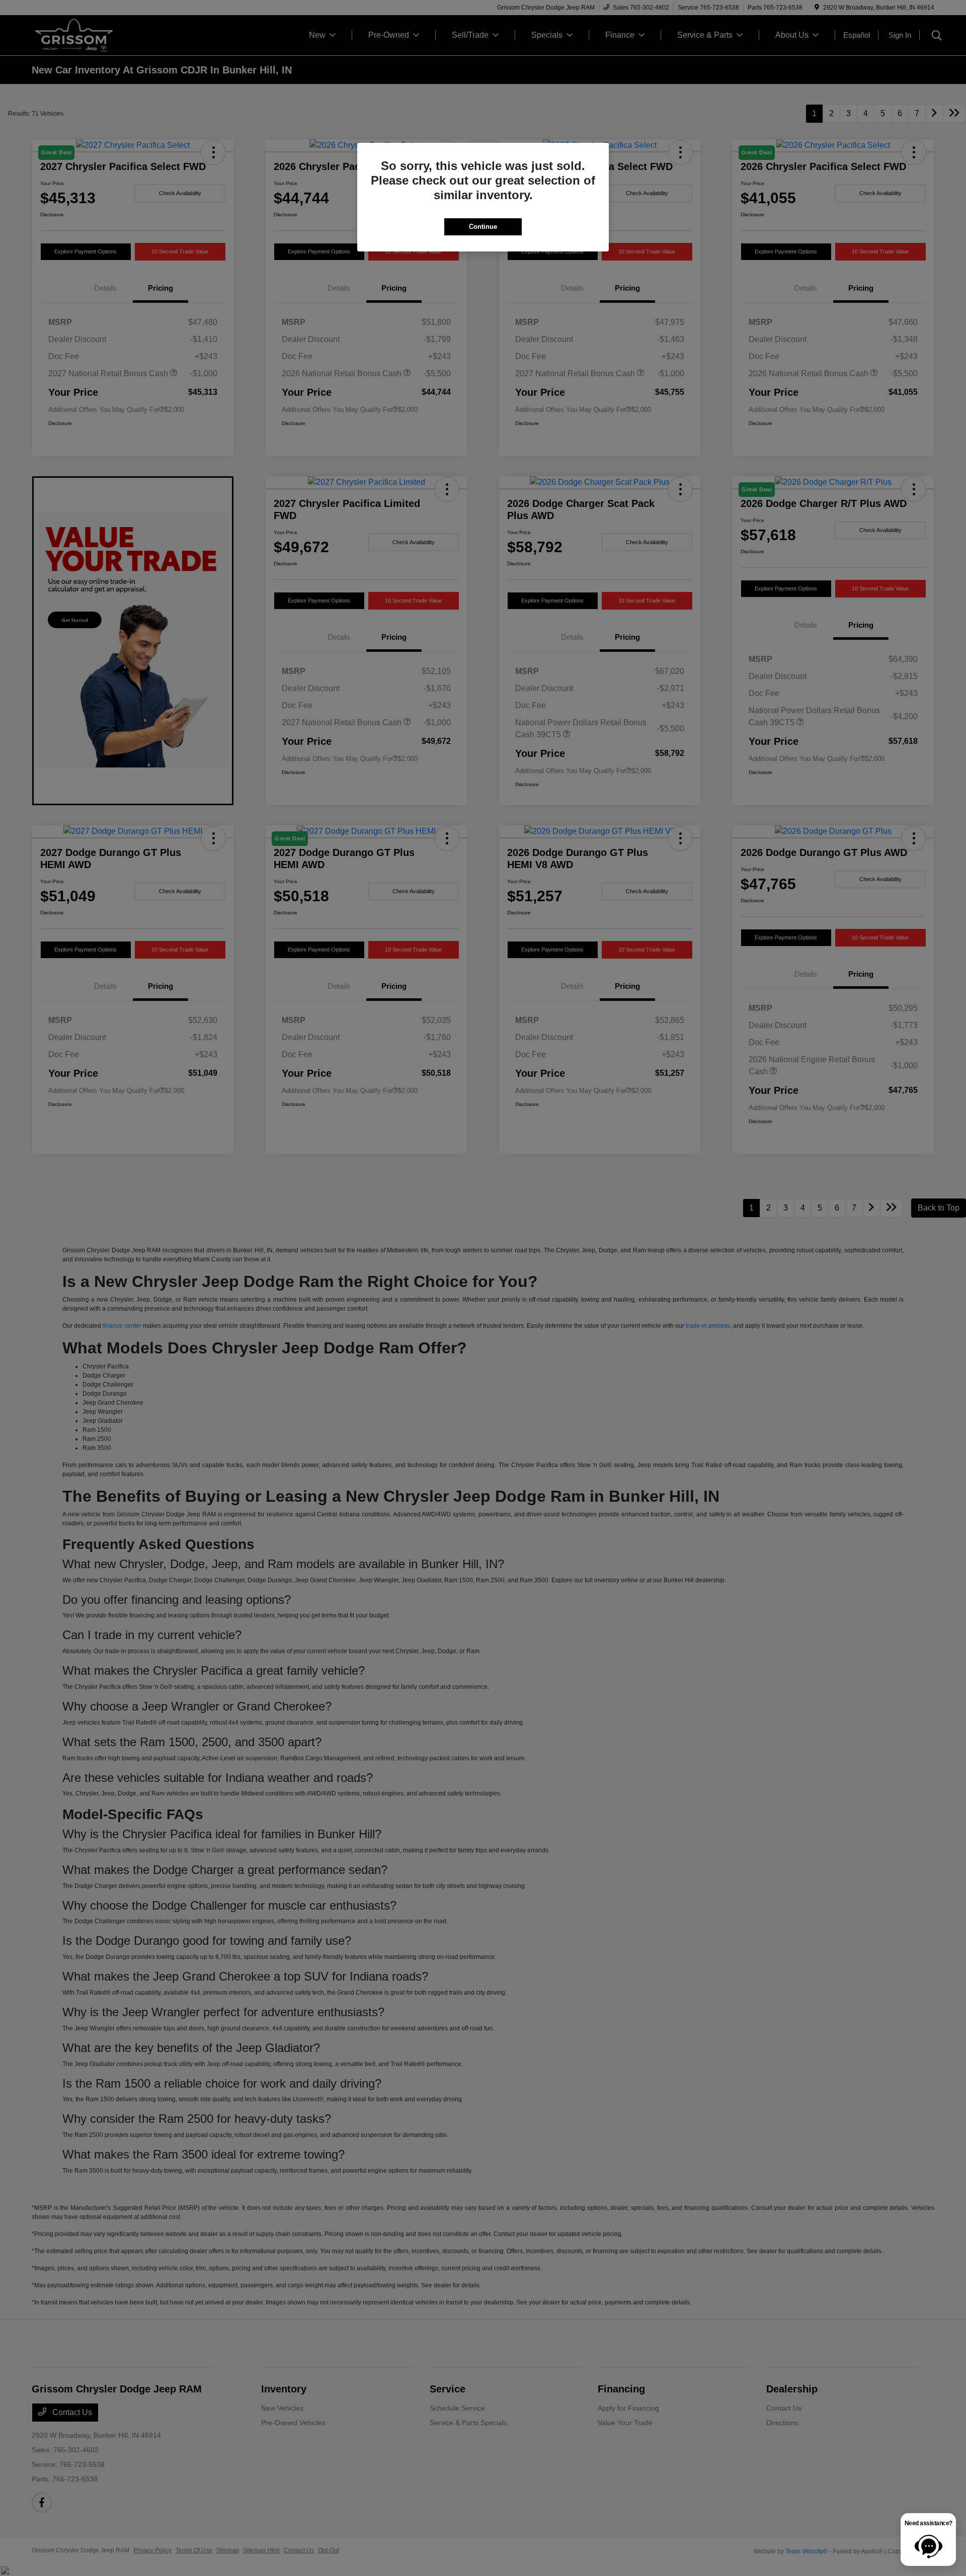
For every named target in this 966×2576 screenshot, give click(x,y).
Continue (483, 227)
